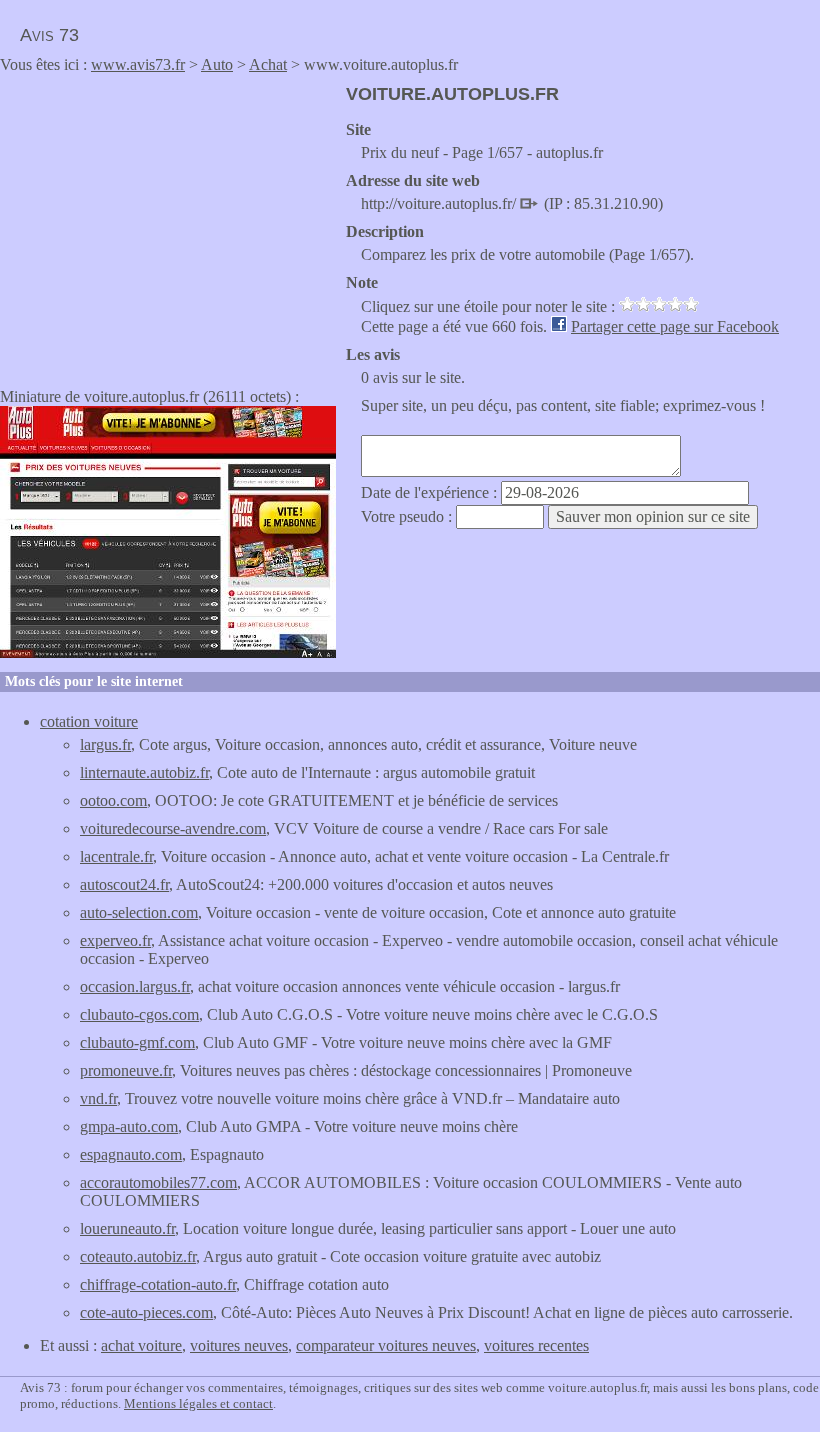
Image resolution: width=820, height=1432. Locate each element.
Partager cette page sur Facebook (675, 326)
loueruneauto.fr (127, 1228)
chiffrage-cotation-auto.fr (158, 1284)
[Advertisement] (168, 224)
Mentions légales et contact (198, 1403)
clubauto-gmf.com (137, 1042)
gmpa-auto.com (129, 1126)
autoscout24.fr (124, 884)
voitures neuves (239, 1345)
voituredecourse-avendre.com (173, 828)
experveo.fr (115, 940)
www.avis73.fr (138, 64)
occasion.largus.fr (135, 986)
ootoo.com (113, 800)
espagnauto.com (131, 1154)
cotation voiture (89, 721)
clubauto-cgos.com (139, 1014)
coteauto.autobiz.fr (138, 1256)
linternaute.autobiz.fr (144, 772)
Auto (217, 64)
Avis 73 (49, 35)
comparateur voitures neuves (386, 1345)
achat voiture (141, 1345)
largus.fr (105, 744)
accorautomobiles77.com (158, 1182)
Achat (268, 64)
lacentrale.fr (116, 856)
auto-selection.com (139, 912)
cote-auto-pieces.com (146, 1312)
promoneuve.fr (126, 1070)
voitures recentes (536, 1345)
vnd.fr (98, 1098)
